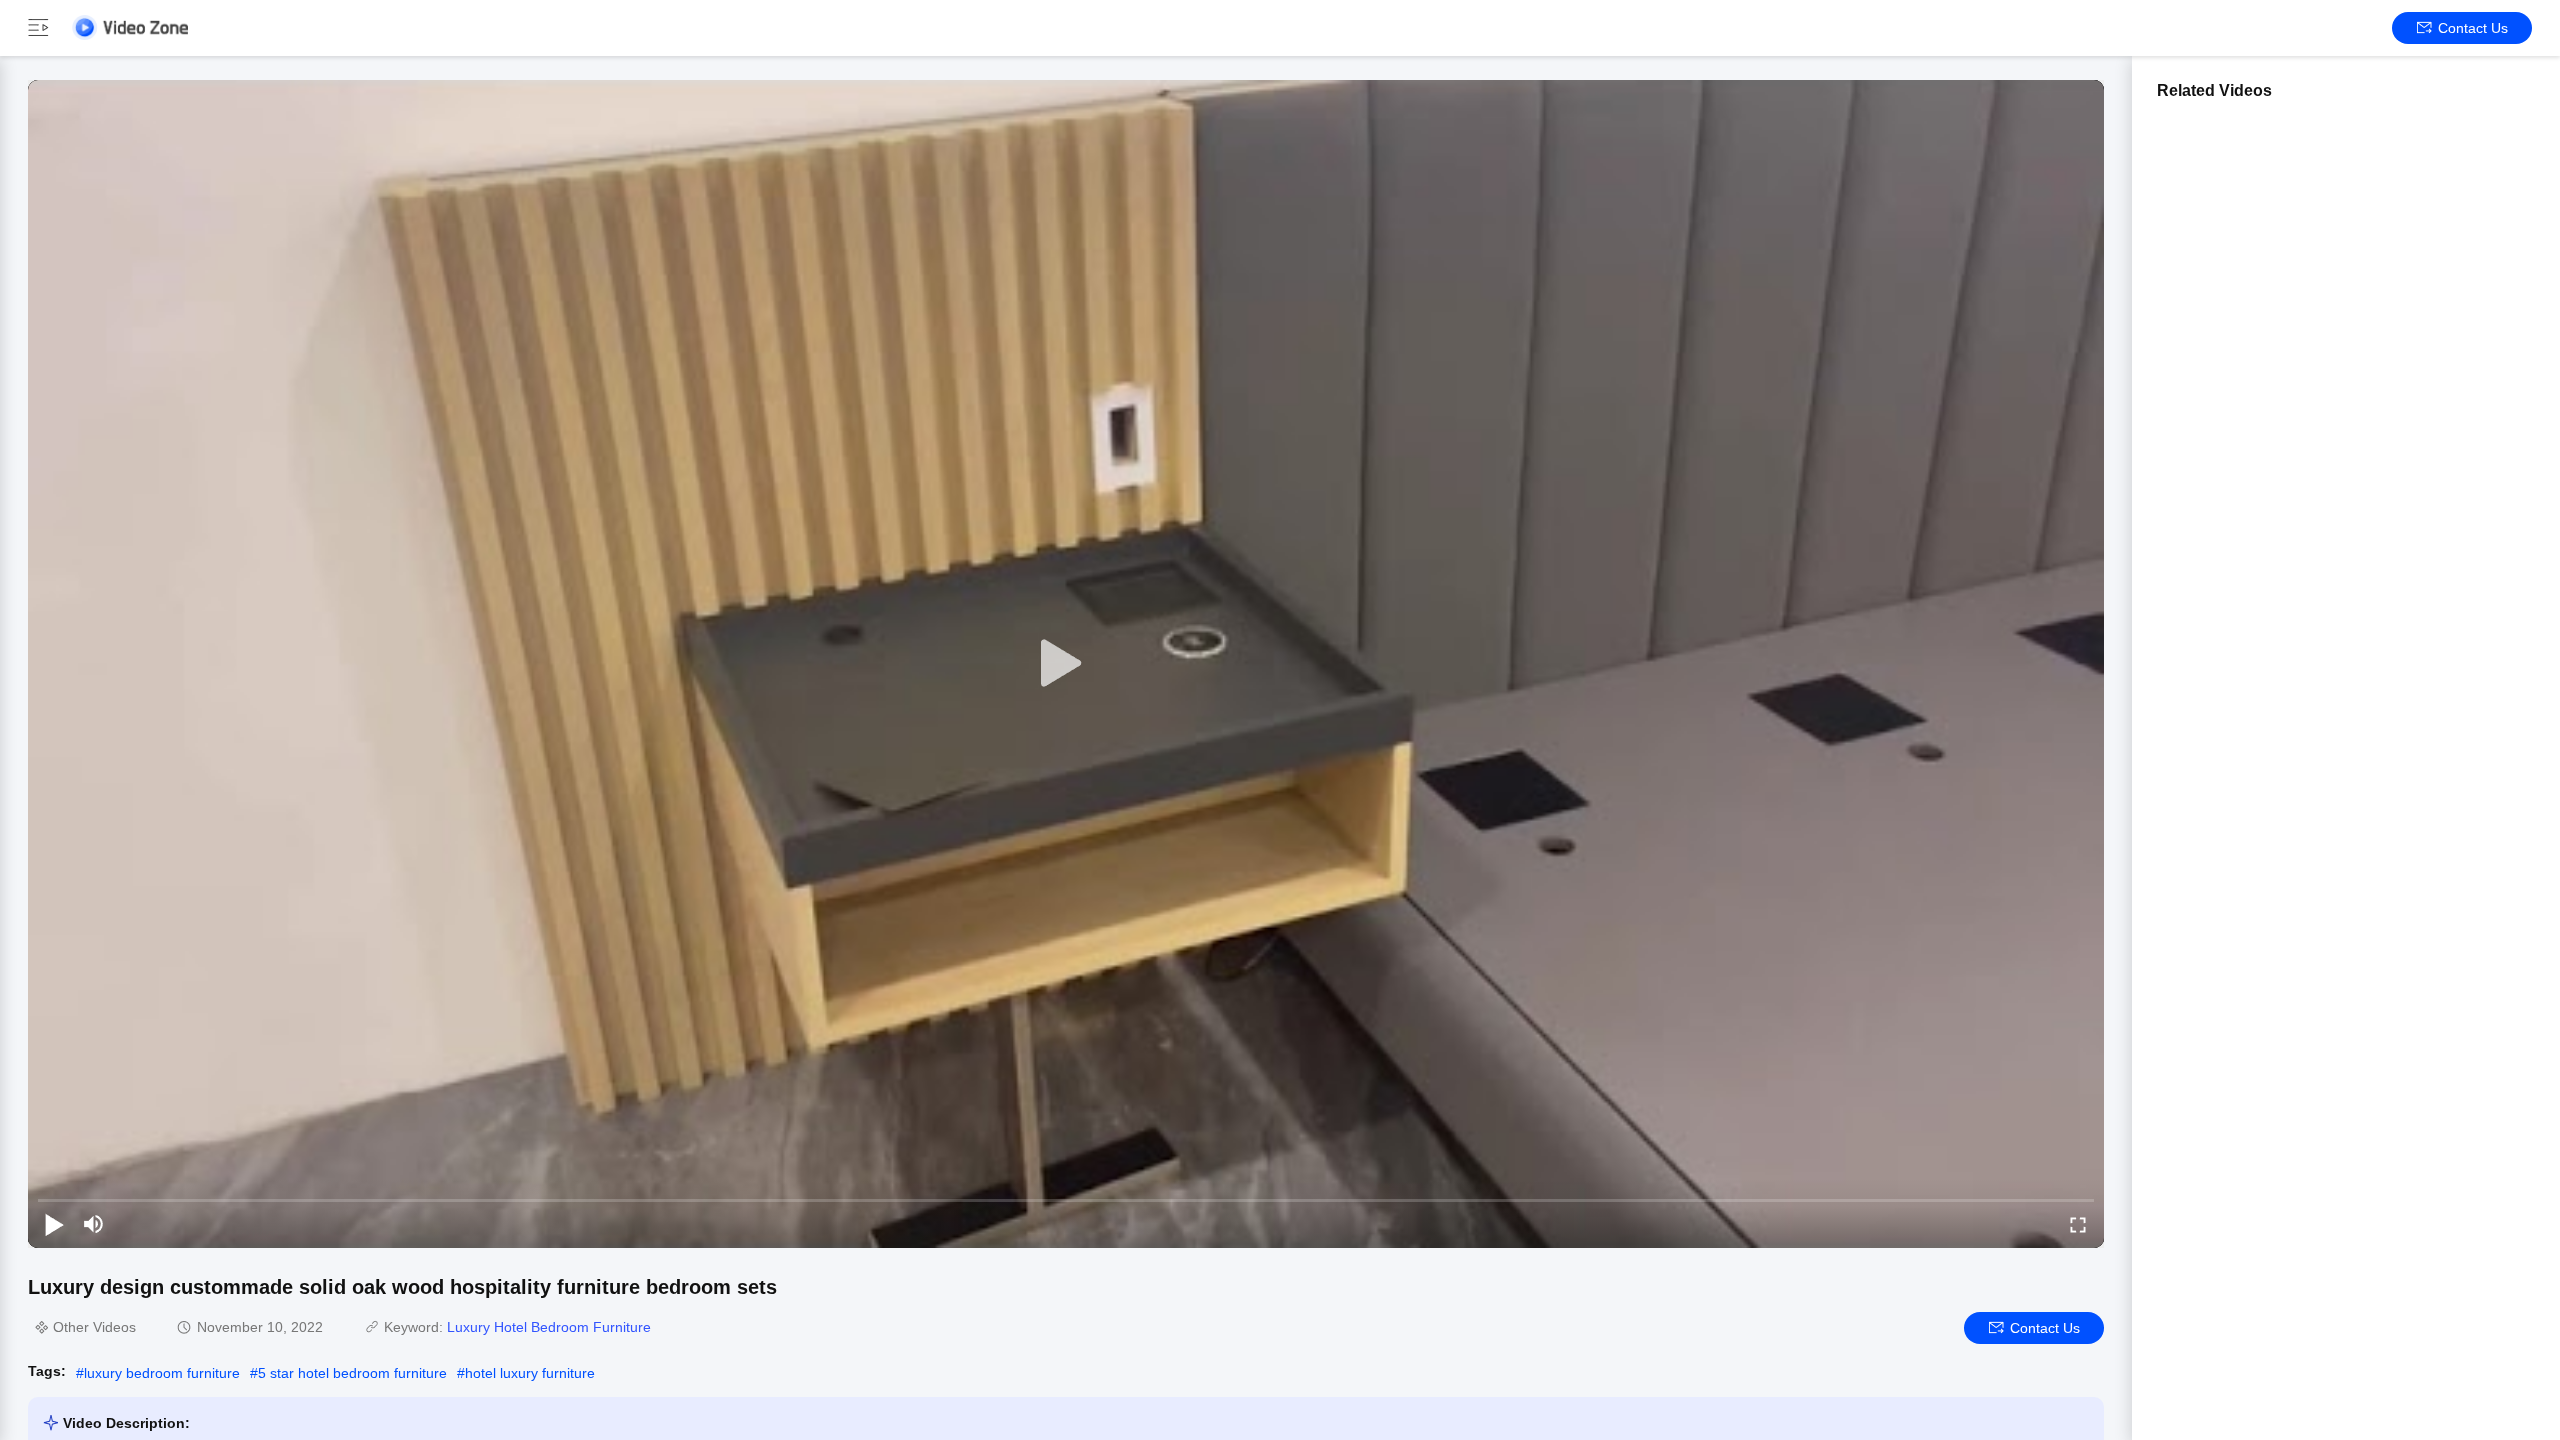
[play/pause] (54, 1224)
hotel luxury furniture (530, 1373)
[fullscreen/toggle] (2078, 1224)
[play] (1066, 664)
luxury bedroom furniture (162, 1373)
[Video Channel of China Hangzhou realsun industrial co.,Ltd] (130, 27)
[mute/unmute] (94, 1224)
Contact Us (2473, 28)
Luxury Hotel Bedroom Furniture (549, 1327)
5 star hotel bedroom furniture (352, 1373)
